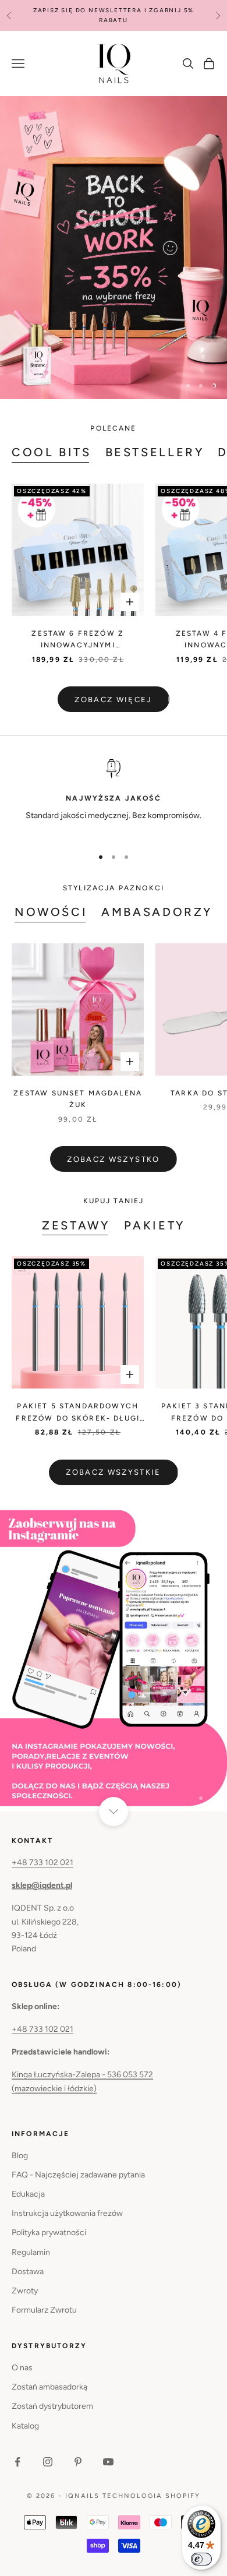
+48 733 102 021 (42, 1863)
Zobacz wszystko (113, 1159)
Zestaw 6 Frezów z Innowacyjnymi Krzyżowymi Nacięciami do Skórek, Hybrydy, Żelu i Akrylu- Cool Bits (78, 640)
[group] (114, 248)
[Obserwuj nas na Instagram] (48, 2462)
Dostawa (28, 2272)
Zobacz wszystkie (113, 1472)
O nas (22, 2368)
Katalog (25, 2426)
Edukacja (28, 2194)
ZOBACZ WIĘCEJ (113, 699)
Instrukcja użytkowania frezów (67, 2213)
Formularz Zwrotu (44, 2310)
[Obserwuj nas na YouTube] (108, 2462)
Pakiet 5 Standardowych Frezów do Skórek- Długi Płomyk (78, 1413)
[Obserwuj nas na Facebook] (17, 2462)
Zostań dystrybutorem (52, 2406)
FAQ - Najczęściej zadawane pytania (78, 2175)
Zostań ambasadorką (49, 2387)
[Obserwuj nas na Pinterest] (78, 2462)
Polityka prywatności (49, 2233)
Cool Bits (52, 452)
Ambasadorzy (157, 912)
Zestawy (76, 1225)
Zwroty (25, 2291)
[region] (114, 248)
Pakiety (155, 1225)
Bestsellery (155, 452)
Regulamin (31, 2252)
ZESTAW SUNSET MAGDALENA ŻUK (78, 1099)
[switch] (201, 2559)
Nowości (51, 912)
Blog (20, 2156)
